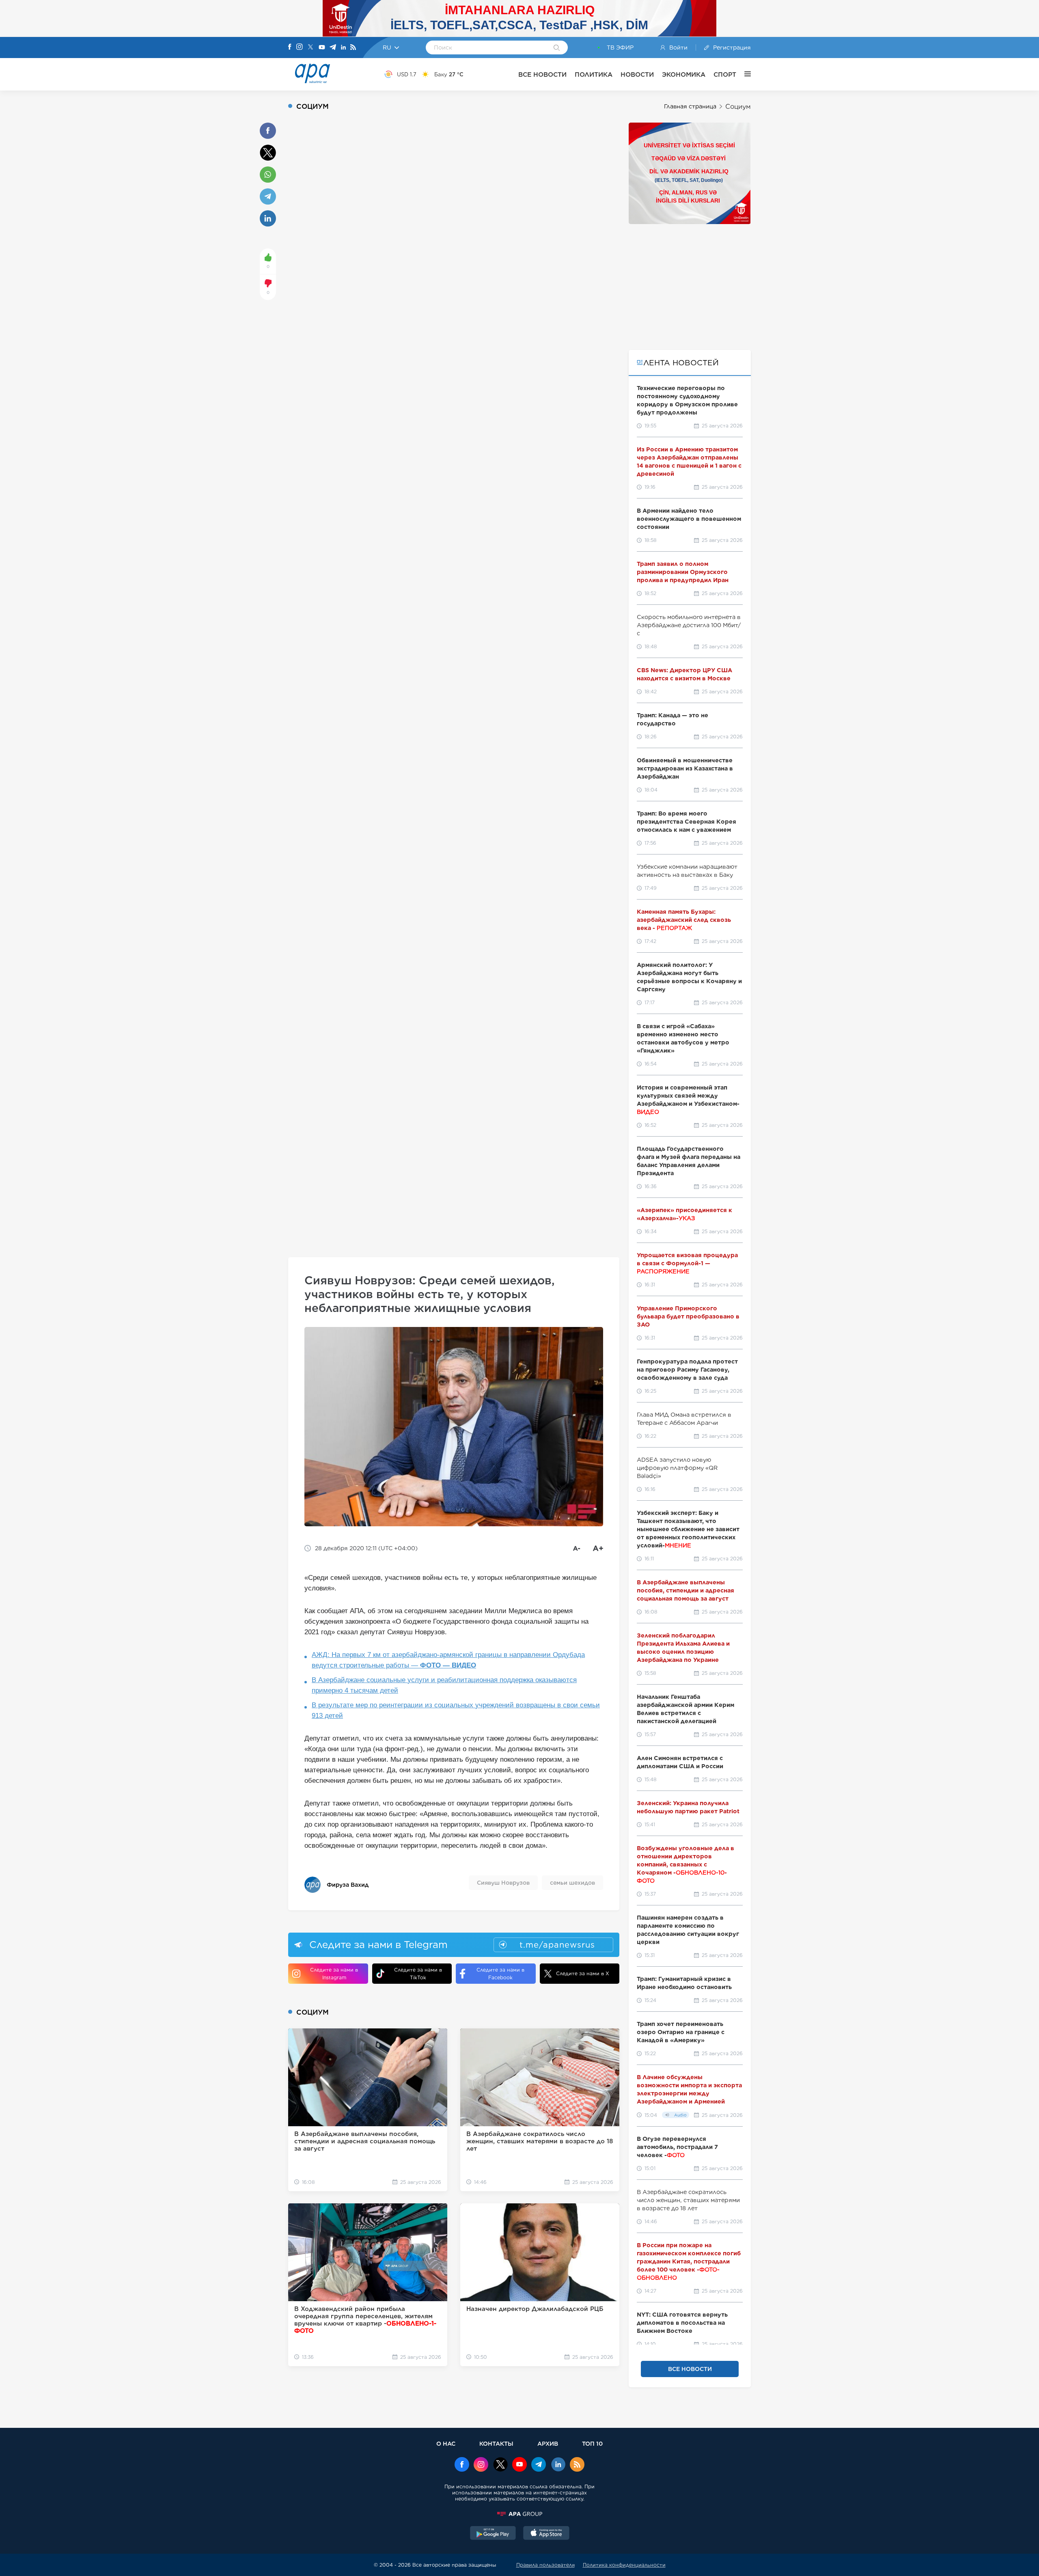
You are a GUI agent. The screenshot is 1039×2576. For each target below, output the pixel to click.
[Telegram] (333, 48)
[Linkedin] (343, 48)
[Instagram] (300, 47)
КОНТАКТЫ (496, 2443)
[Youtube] (322, 48)
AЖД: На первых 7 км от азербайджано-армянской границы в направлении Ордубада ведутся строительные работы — (448, 1660)
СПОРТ (725, 74)
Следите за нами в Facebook (500, 1974)
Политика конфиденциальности (624, 2565)
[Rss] (353, 48)
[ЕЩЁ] (744, 74)
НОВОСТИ (637, 74)
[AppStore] (546, 2534)
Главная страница (690, 106)
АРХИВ (548, 2443)
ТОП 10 (592, 2443)
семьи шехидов (572, 1883)
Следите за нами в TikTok (418, 1974)
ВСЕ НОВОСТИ (542, 74)
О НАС (446, 2443)
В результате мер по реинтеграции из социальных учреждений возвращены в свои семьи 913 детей (456, 1710)
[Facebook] (290, 47)
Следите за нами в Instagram (334, 1974)
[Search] (557, 48)
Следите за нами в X (583, 1973)
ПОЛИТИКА (594, 74)
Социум (738, 107)
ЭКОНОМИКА (684, 74)
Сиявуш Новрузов (503, 1883)
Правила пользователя (545, 2565)
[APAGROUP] (519, 2514)
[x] (500, 2465)
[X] (310, 48)
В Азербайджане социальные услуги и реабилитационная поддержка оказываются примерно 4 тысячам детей (444, 1685)
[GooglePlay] (493, 2534)
